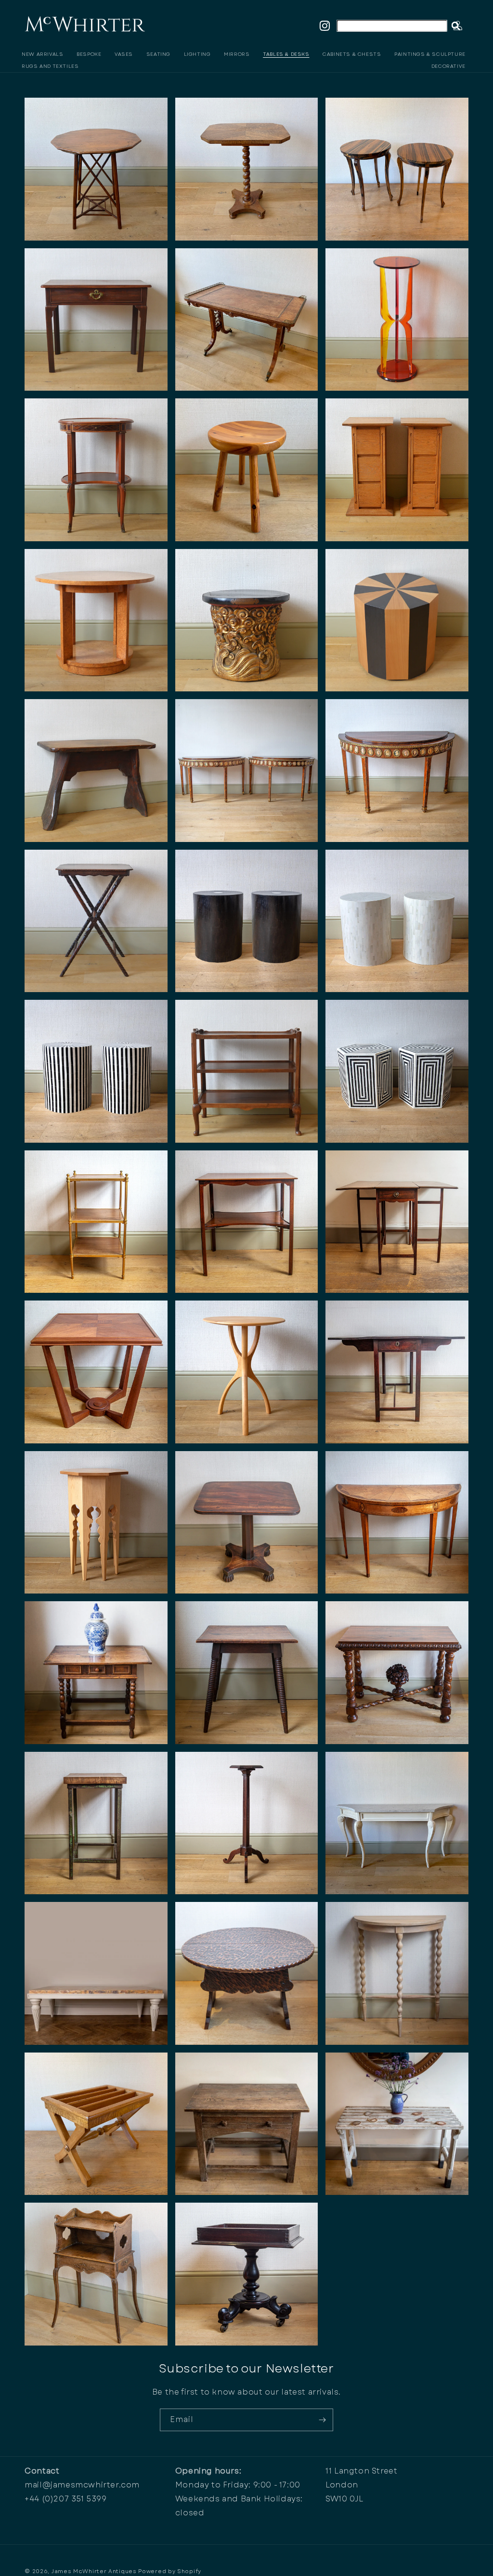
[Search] (456, 26)
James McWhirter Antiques (94, 2571)
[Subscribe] (322, 2420)
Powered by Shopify (170, 2571)
